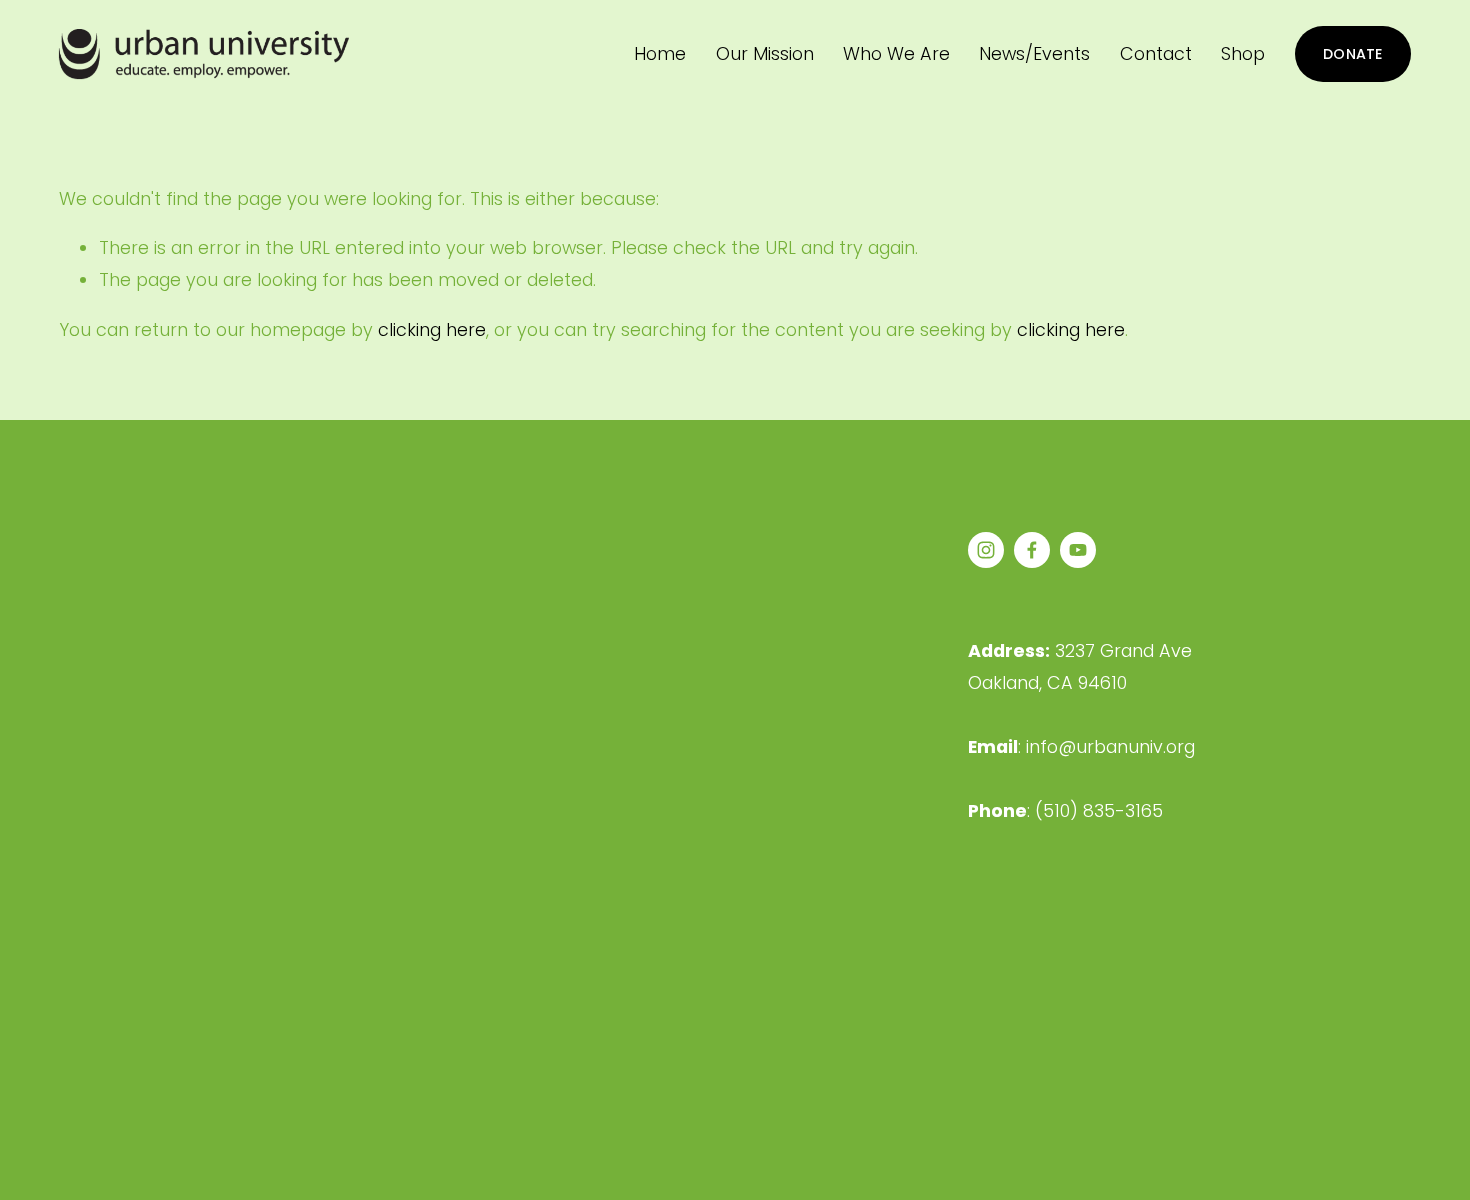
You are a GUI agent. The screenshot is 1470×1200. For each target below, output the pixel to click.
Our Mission (765, 53)
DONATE (1353, 54)
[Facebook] (1032, 550)
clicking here (432, 329)
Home (660, 53)
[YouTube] (1078, 550)
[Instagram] (986, 550)
